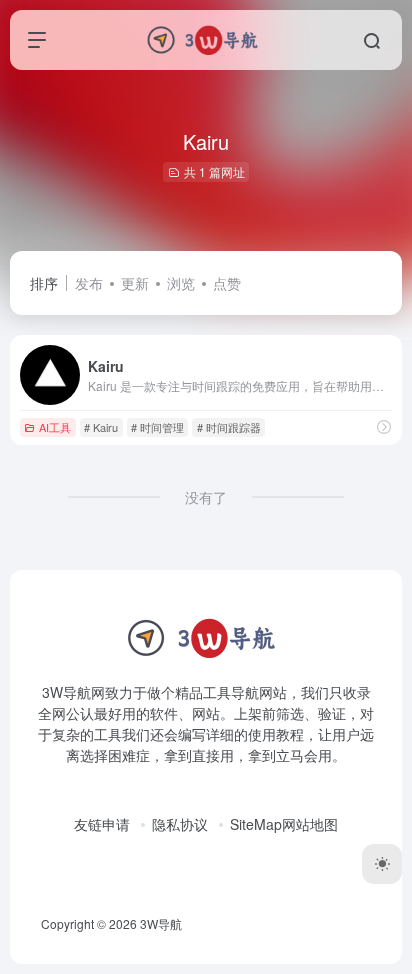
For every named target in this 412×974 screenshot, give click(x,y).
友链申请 (102, 824)
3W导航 (161, 923)
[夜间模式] (382, 864)
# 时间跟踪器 (229, 427)
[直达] (384, 426)
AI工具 (55, 427)
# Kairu (101, 427)
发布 (89, 283)
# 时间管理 (157, 427)
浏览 (181, 283)
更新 (135, 283)
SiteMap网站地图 (284, 824)
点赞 (227, 283)
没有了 (206, 497)
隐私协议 (180, 824)
